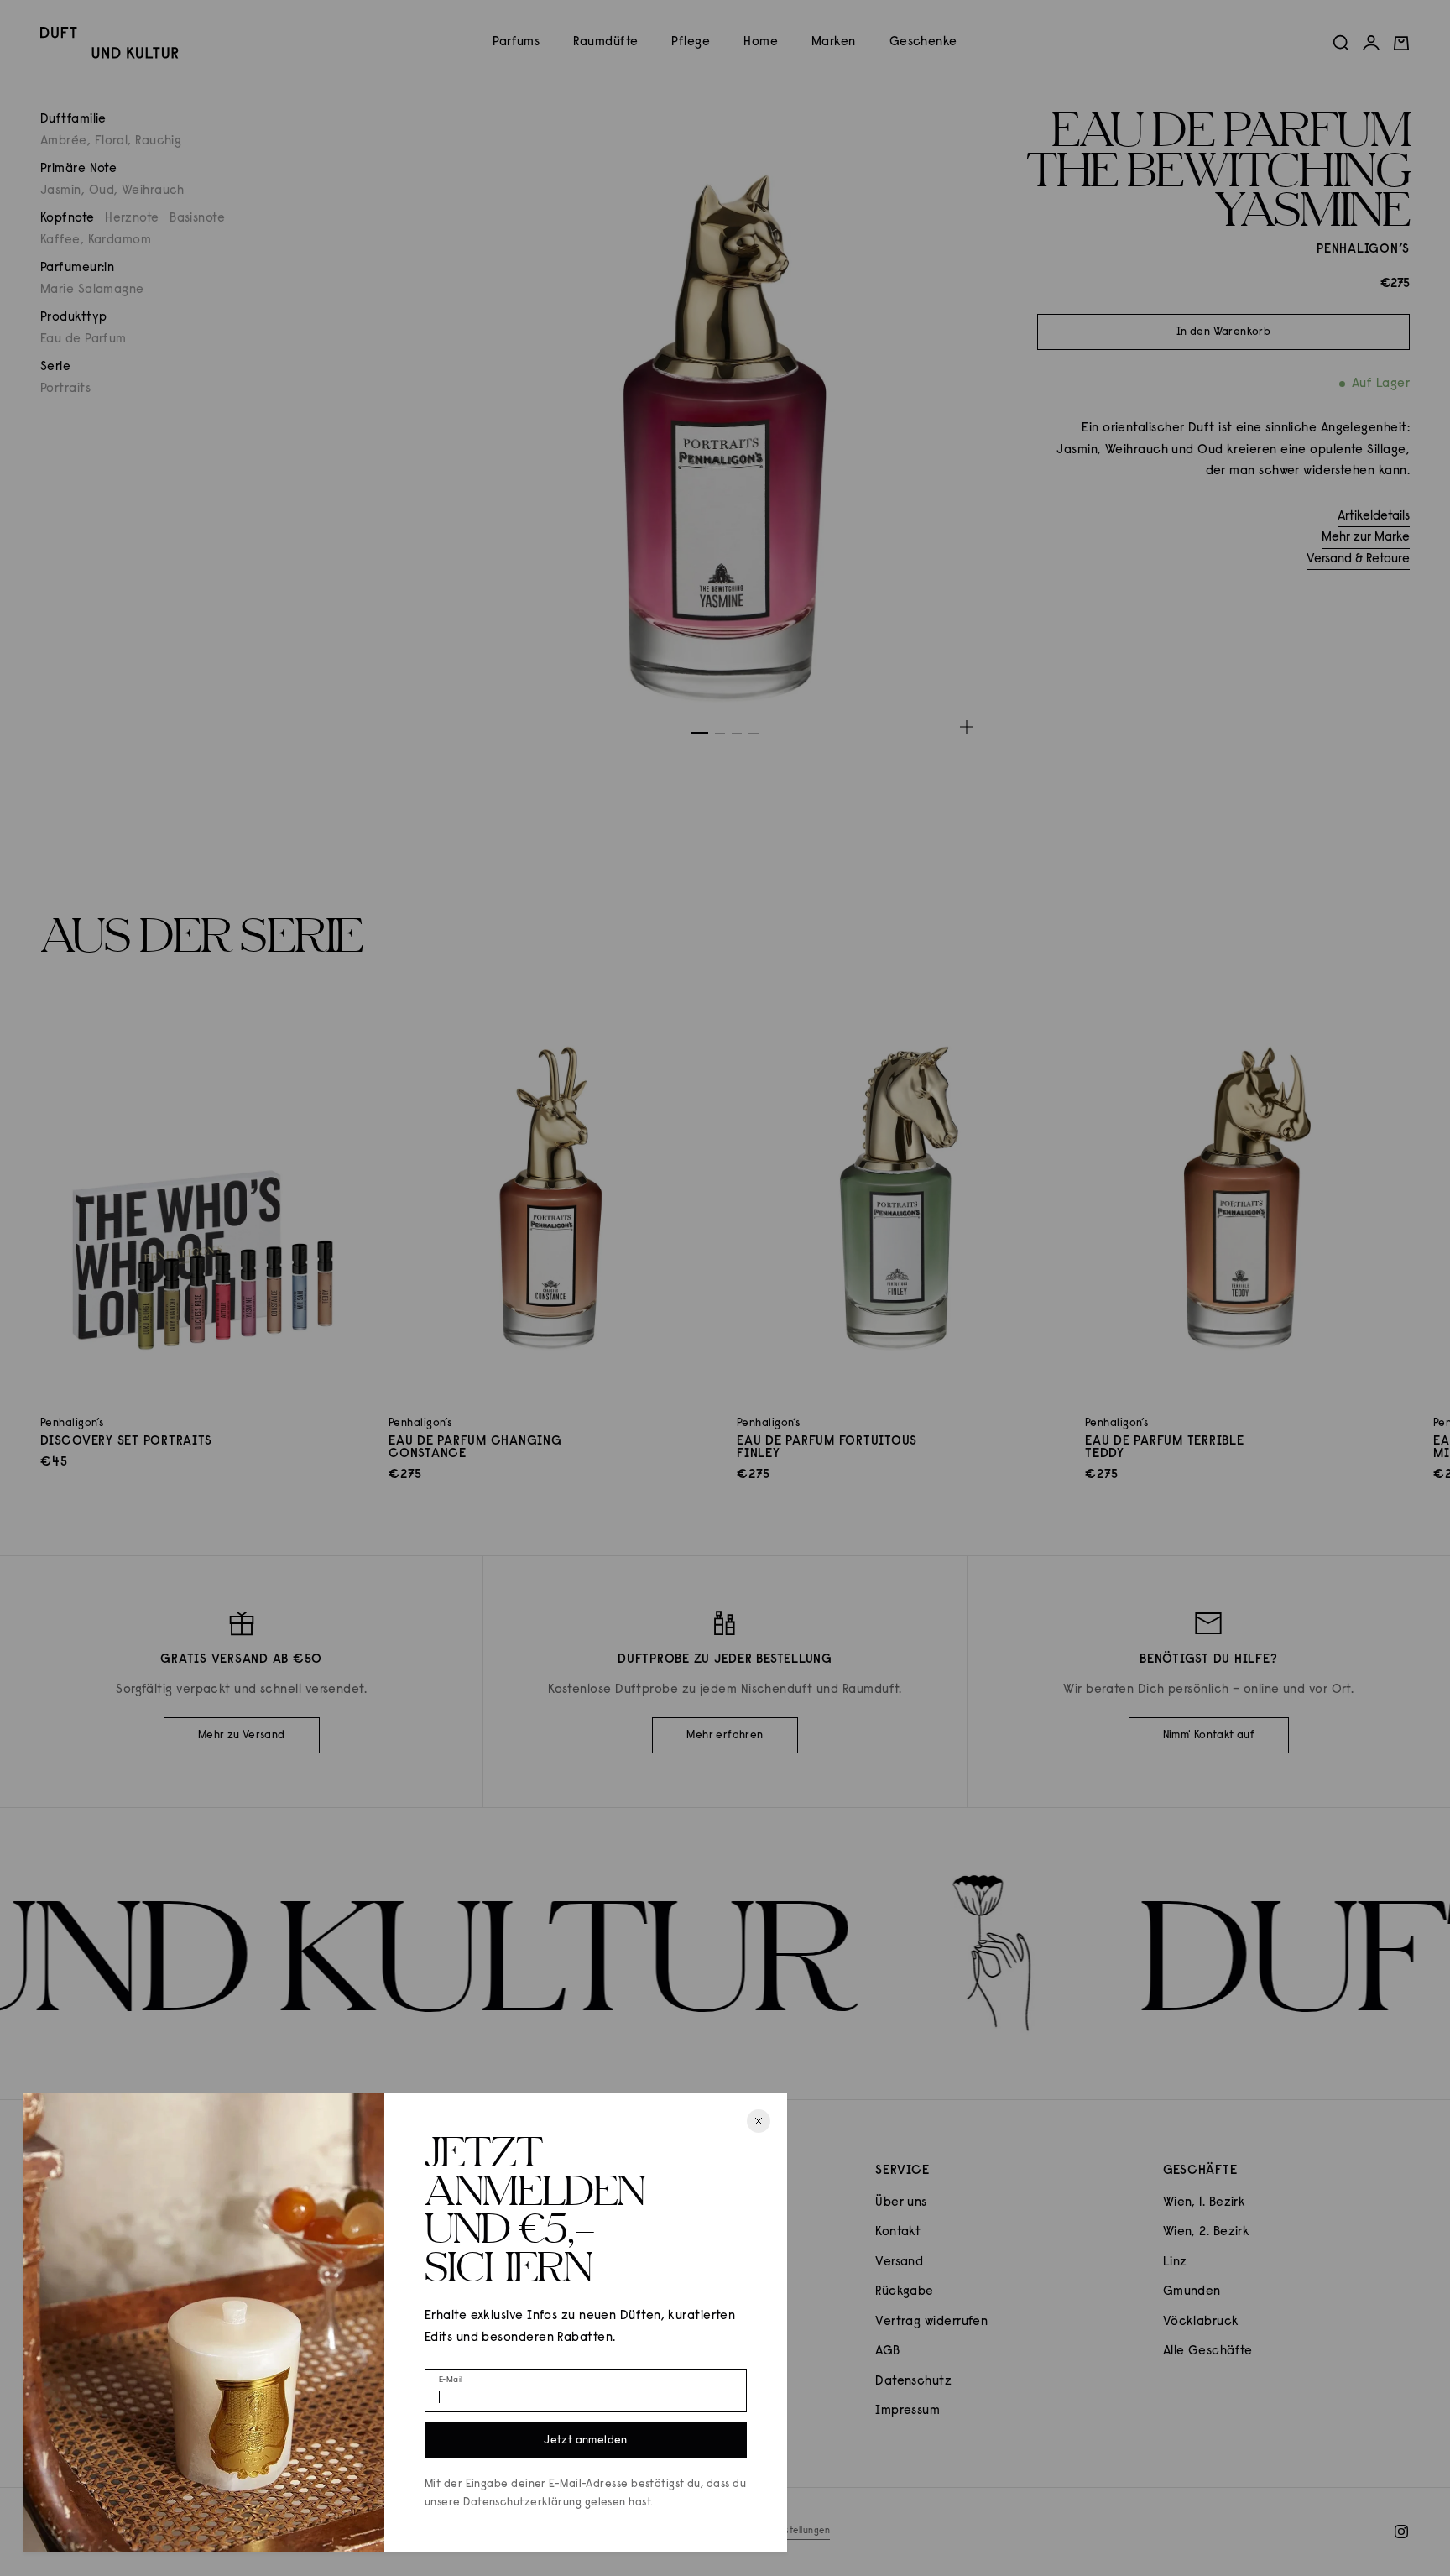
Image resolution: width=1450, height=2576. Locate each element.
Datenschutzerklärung (522, 2503)
